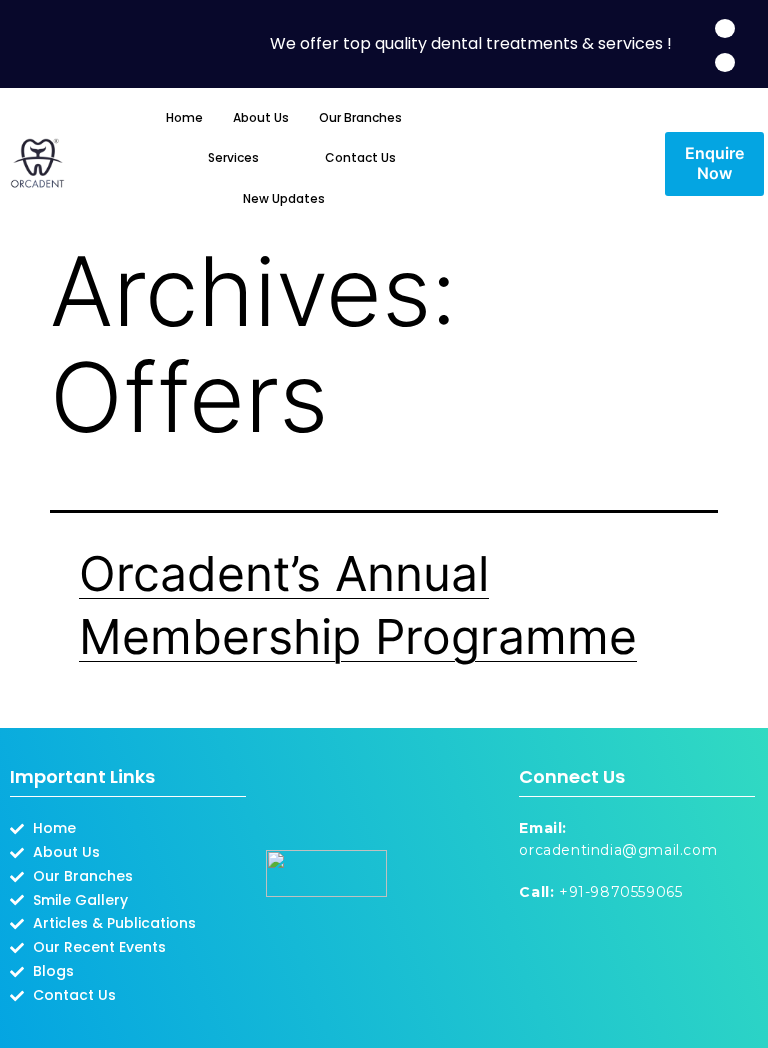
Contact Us (360, 157)
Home (184, 117)
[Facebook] (725, 28)
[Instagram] (725, 62)
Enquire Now (714, 163)
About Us (261, 117)
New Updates (284, 198)
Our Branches (360, 117)
